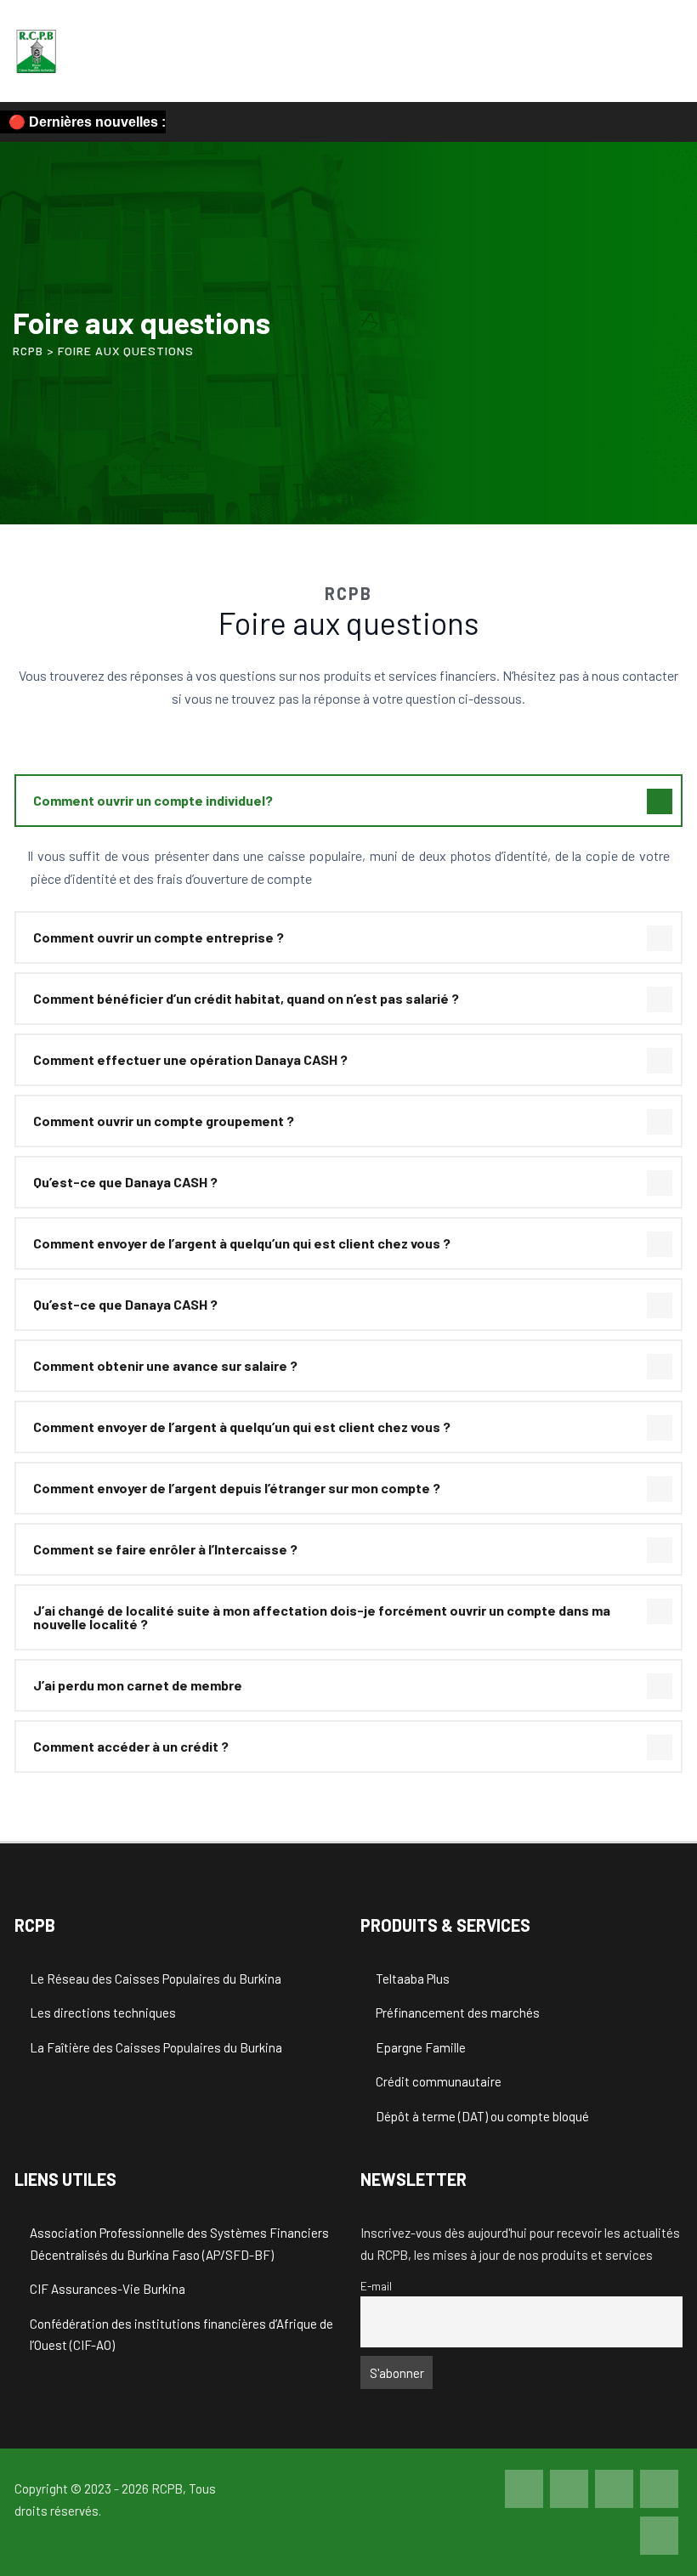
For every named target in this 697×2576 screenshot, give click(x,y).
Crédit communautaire (439, 2081)
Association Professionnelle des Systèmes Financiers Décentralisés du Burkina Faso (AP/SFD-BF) (179, 2244)
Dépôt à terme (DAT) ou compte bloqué (482, 2116)
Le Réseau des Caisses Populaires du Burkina (156, 1979)
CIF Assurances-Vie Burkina (108, 2289)
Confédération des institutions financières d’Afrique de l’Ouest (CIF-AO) (181, 2335)
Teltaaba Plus (413, 1979)
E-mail (376, 2286)
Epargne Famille (421, 2047)
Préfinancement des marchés (458, 2013)
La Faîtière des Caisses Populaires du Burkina (156, 2047)
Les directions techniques (103, 2013)
